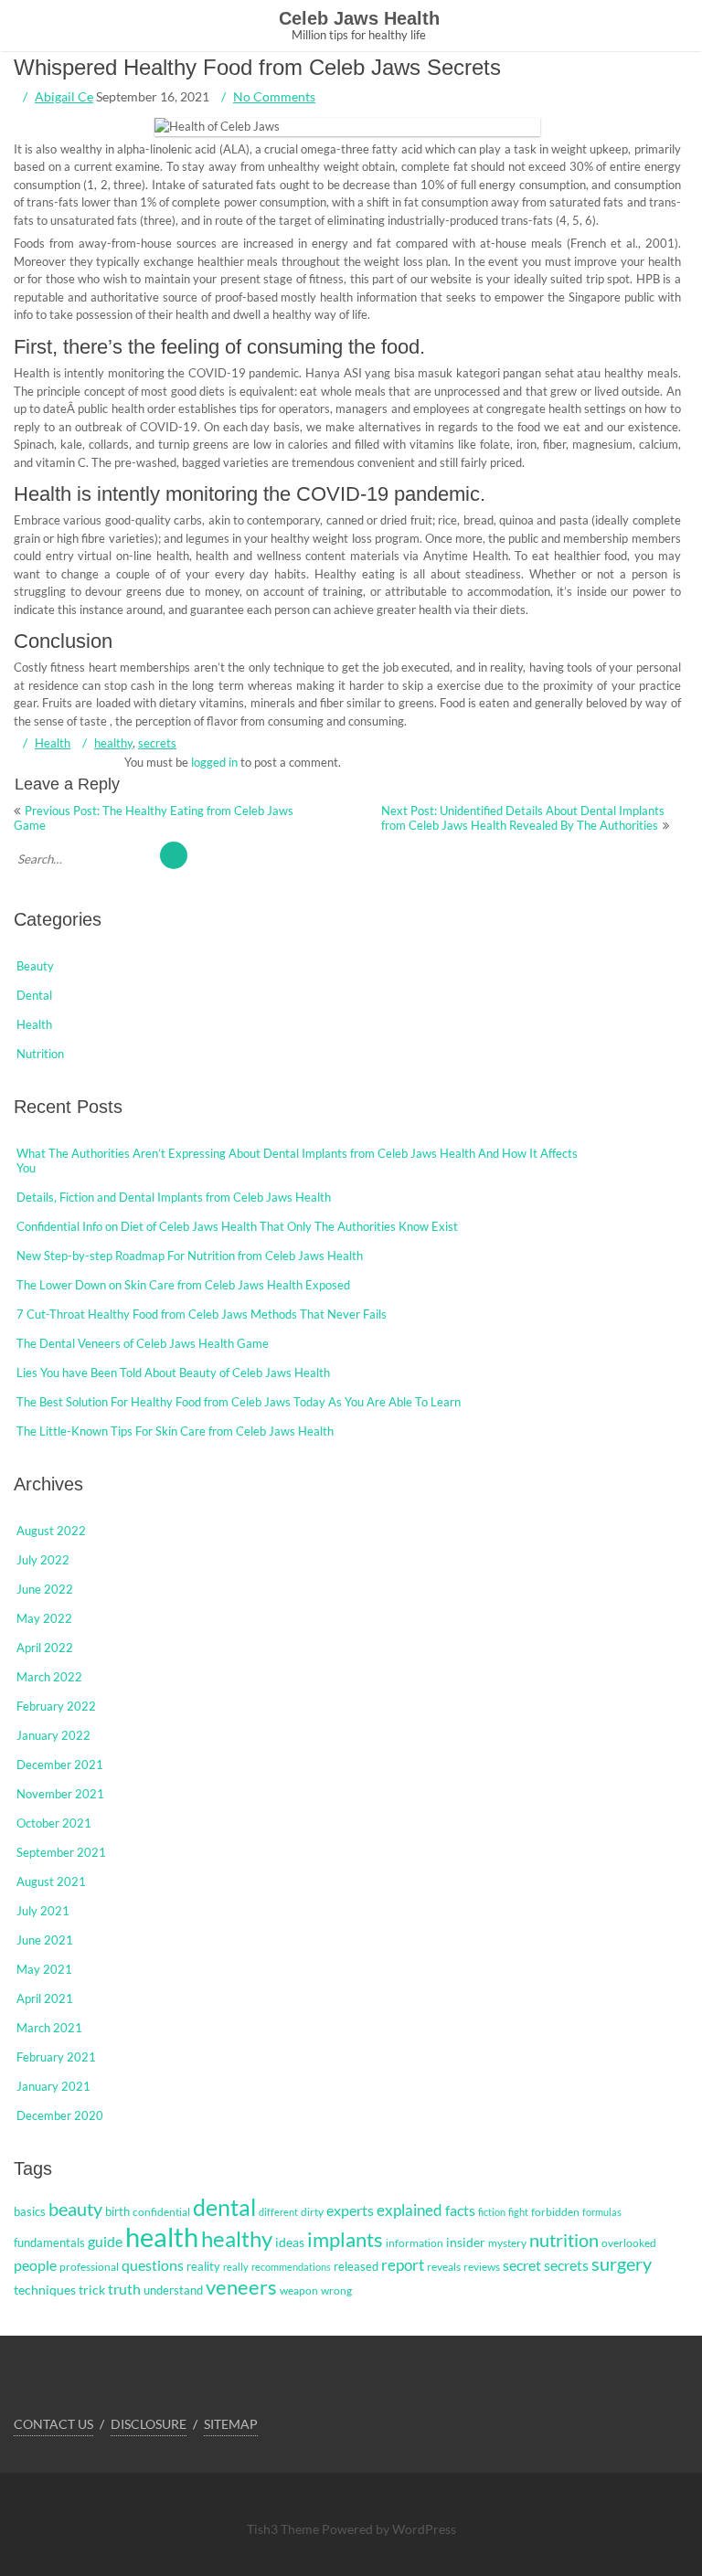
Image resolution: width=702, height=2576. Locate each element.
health (162, 2237)
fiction (492, 2212)
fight (518, 2212)
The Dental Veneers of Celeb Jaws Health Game (143, 1343)
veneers (241, 2287)
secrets (157, 743)
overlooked (629, 2243)
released (356, 2266)
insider (466, 2242)
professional (89, 2267)
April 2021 (45, 1998)
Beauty (35, 966)
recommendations (291, 2267)
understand (173, 2290)
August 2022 (51, 1531)
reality (203, 2266)
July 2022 (43, 1560)
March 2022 (49, 1677)
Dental (34, 995)
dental (224, 2207)
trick (92, 2290)
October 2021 (54, 1823)
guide (105, 2242)
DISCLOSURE (149, 2424)
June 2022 (45, 1589)
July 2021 (43, 1911)
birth (117, 2211)
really (236, 2267)
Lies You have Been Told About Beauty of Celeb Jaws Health (173, 1373)
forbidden (555, 2212)
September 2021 (61, 1852)
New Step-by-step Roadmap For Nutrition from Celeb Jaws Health (190, 1256)
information (415, 2243)
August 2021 (51, 1882)
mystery (507, 2243)
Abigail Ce (64, 96)
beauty (75, 2209)
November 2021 (60, 1794)
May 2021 (44, 1969)
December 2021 (60, 1765)
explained (409, 2210)
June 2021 (45, 1940)
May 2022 (44, 1618)
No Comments (274, 96)
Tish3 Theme (284, 2529)
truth (124, 2289)
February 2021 (56, 2057)
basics (30, 2211)
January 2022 (53, 1735)
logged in (214, 762)
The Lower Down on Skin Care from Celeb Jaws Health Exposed (183, 1285)
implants (345, 2239)
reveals (444, 2267)
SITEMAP (231, 2424)
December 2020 (60, 2115)
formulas (602, 2212)
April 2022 (45, 1648)
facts (460, 2210)
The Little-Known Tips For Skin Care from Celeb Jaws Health (175, 1431)
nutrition (564, 2240)
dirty (312, 2212)
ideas (290, 2242)
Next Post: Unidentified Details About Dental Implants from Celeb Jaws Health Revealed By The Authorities (523, 818)
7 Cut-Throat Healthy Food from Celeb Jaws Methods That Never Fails (202, 1314)
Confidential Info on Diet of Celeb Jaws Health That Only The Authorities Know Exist (237, 1226)
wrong (336, 2290)
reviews (482, 2267)
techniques (45, 2290)
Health (53, 743)
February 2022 (56, 1706)
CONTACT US (53, 2424)
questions (153, 2265)
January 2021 (53, 2086)
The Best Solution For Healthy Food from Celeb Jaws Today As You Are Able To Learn (239, 1402)
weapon (299, 2290)
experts (350, 2210)
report (403, 2265)
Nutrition (40, 1054)
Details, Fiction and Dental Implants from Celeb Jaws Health (174, 1197)
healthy (113, 743)
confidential (161, 2212)
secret (522, 2265)
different (278, 2212)
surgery (622, 2263)
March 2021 (49, 2028)
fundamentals (49, 2242)
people (35, 2265)
